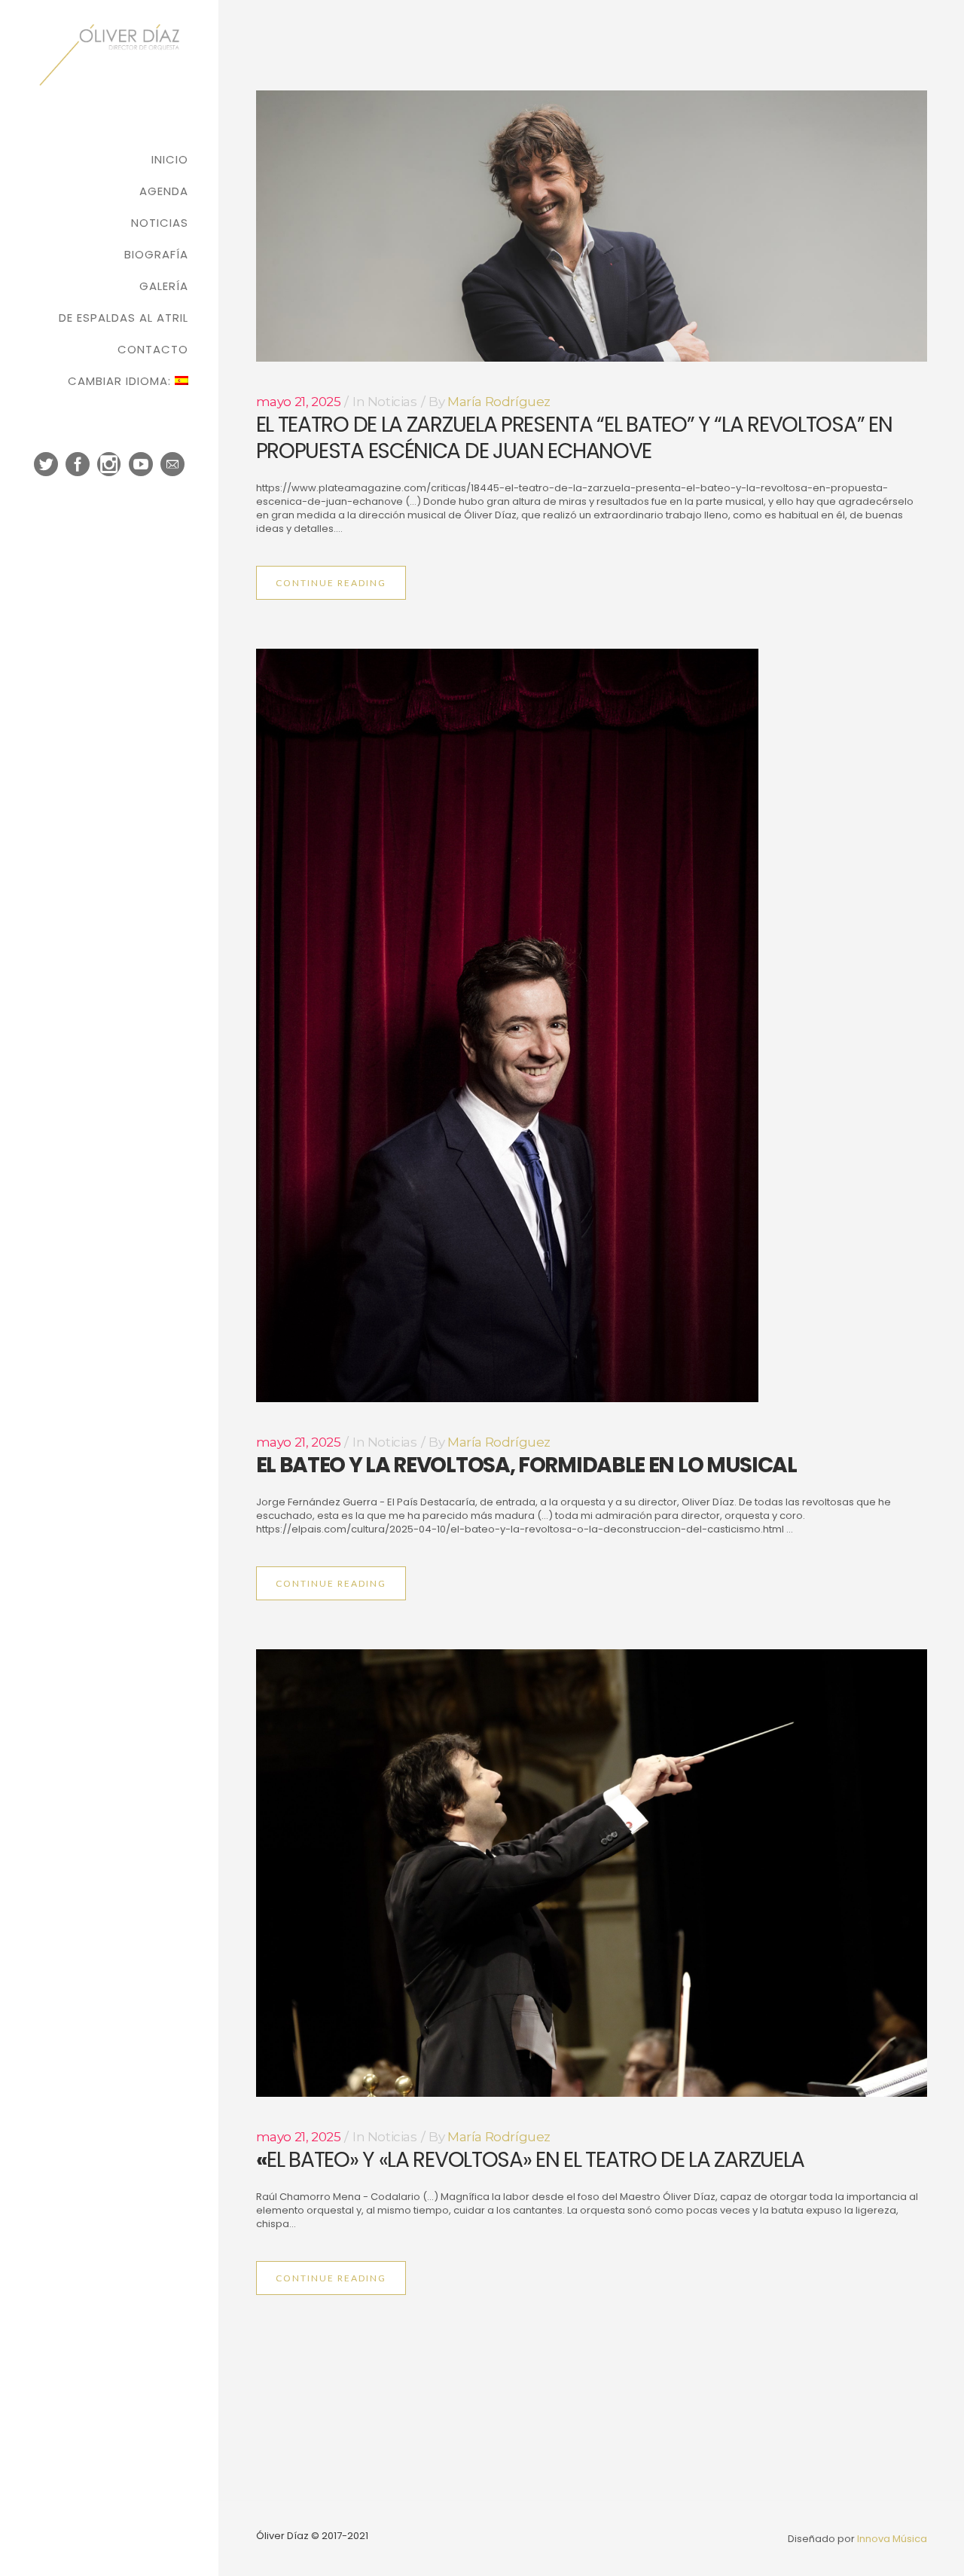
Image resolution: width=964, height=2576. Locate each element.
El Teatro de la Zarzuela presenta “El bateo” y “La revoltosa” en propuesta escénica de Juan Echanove (574, 438)
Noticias (392, 402)
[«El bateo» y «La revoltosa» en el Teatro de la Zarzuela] (592, 1873)
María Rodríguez (499, 402)
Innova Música (892, 2539)
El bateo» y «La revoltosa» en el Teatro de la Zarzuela (531, 2160)
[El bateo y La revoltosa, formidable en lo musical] (592, 1025)
